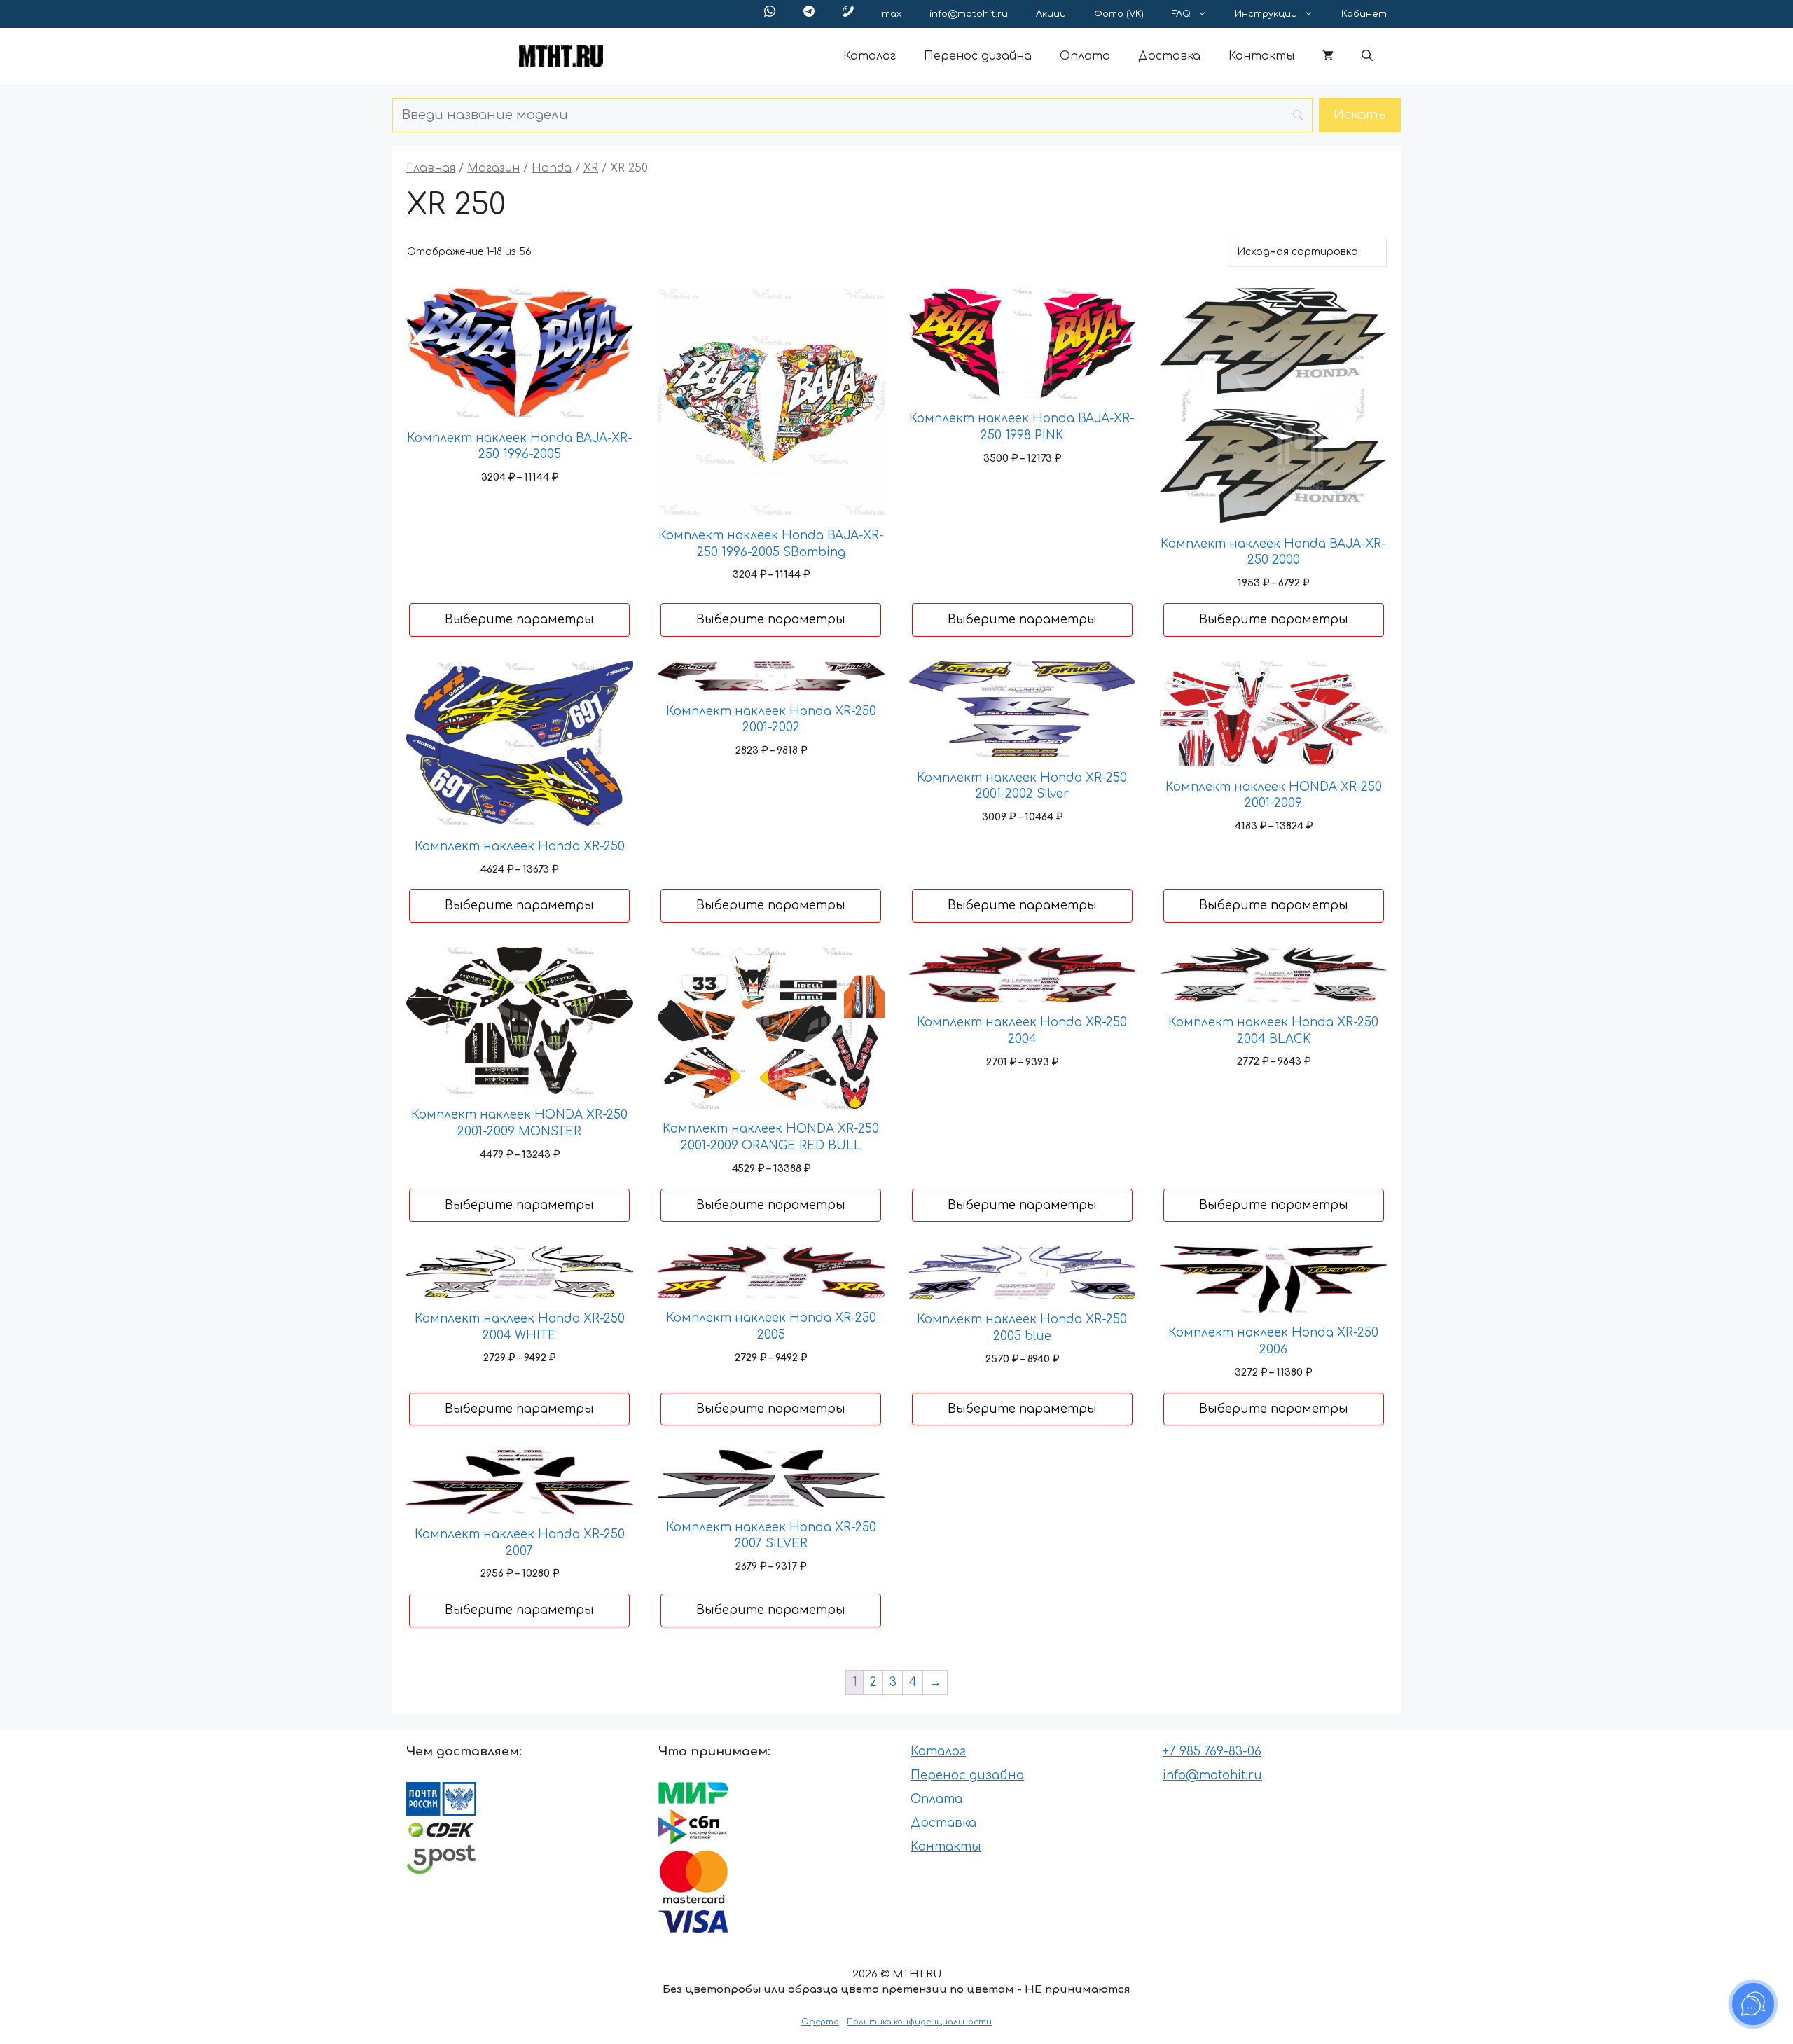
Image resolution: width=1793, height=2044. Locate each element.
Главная (431, 168)
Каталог (870, 56)
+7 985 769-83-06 (1212, 1752)
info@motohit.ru (969, 14)
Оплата (1085, 56)
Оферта (820, 2022)
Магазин (493, 168)
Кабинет (1364, 14)
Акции (1051, 14)
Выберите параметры (519, 620)
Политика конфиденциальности (919, 2022)
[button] (1367, 56)
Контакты (1261, 56)
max (892, 14)
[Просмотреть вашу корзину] (1328, 56)
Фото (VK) (1119, 14)
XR (591, 168)
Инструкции (1266, 14)
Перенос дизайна (978, 56)
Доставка (1169, 56)
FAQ (1181, 14)
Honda (552, 168)
